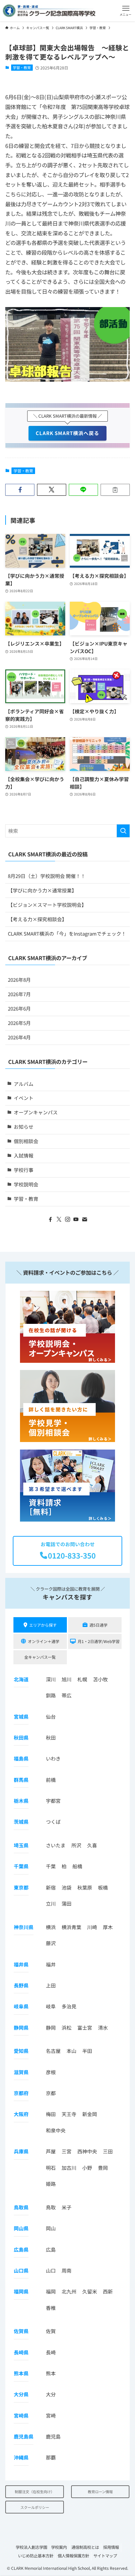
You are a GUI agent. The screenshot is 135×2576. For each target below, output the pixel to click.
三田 (108, 2151)
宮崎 (51, 2415)
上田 (51, 1985)
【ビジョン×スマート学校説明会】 (47, 905)
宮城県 (21, 1716)
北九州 (69, 2291)
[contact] (85, 1219)
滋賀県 (21, 2072)
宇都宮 (53, 1801)
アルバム (24, 1084)
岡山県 (21, 2228)
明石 (51, 2167)
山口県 (21, 2270)
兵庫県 (21, 2151)
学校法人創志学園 (31, 2547)
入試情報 (24, 1155)
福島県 (21, 1758)
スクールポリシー (35, 2507)
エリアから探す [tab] (43, 1625)
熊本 (51, 2373)
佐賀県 (21, 2331)
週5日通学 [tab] (98, 1625)
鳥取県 (21, 2207)
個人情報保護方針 (73, 2555)
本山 (71, 2051)
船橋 (77, 1866)
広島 (51, 2249)
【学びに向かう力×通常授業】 (42, 890)
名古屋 (53, 2051)
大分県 (21, 2394)
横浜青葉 (71, 1927)
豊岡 (103, 2167)
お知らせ (24, 1127)
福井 (51, 1964)
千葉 (51, 1866)
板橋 (103, 1887)
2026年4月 (19, 1037)
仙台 (51, 1716)
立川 (51, 1903)
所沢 (76, 1845)
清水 (103, 2027)
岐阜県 (21, 2006)
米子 (67, 2207)
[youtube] (76, 1219)
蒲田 (67, 1903)
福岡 (51, 2291)
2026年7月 (19, 994)
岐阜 (51, 2006)
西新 (108, 2291)
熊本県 (21, 2373)
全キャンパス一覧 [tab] (40, 1657)
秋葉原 (85, 1887)
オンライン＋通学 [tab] (44, 1641)
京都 (51, 2093)
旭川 (67, 1679)
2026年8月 (19, 980)
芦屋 (51, 2151)
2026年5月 (19, 1023)
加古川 (69, 2167)
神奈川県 (24, 1927)
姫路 (51, 2184)
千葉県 (21, 1866)
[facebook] (50, 1219)
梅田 (51, 2114)
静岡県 (21, 2027)
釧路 (51, 1695)
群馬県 (21, 1779)
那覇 (51, 2457)
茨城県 (21, 1822)
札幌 (82, 1679)
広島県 (21, 2249)
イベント (24, 1098)
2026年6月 (19, 1008)
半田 (87, 2051)
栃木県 (21, 1801)
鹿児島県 (24, 2436)
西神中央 (87, 2151)
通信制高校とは (85, 2547)
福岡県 (21, 2291)
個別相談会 (26, 1141)
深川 (51, 1679)
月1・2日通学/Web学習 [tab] (99, 1641)
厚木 (108, 1927)
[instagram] (67, 1219)
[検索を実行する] (123, 831)
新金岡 (90, 2114)
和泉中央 (56, 2130)
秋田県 (21, 1737)
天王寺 (69, 2114)
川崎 (92, 1927)
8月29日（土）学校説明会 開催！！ (47, 876)
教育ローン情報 (100, 2492)
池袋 (67, 1887)
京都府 (21, 2093)
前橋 (51, 1779)
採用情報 (111, 2547)
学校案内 (59, 2547)
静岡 (51, 2027)
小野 (87, 2167)
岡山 (51, 2228)
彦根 (51, 2072)
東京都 (21, 1887)
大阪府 (21, 2114)
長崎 (51, 2352)
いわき (53, 1758)
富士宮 (85, 2027)
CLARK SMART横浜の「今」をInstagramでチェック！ (67, 933)
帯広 (67, 1695)
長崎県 (21, 2352)
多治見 (69, 2006)
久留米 (90, 2291)
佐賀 (51, 2331)
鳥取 (51, 2207)
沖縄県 (21, 2457)
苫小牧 (100, 1679)
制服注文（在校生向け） (35, 2492)
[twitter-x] (59, 1219)
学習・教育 (22, 67)
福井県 (21, 1964)
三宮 (67, 2151)
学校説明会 (26, 1184)
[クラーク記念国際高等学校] (49, 11)
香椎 (51, 2307)
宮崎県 (21, 2415)
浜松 (67, 2027)
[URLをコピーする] (115, 490)
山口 (51, 2270)
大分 (51, 2394)
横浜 (51, 1927)
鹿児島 (53, 2436)
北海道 (21, 1679)
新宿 (51, 1887)
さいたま (56, 1845)
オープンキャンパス (36, 1112)
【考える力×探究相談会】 (37, 919)
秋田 (51, 1737)
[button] (126, 11)
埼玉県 (21, 1845)
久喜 (92, 1845)
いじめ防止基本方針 (36, 2555)
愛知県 (21, 2051)
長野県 (21, 1985)
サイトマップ (105, 2555)
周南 (67, 2270)
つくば (53, 1822)
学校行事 (24, 1170)
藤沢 (51, 1943)
